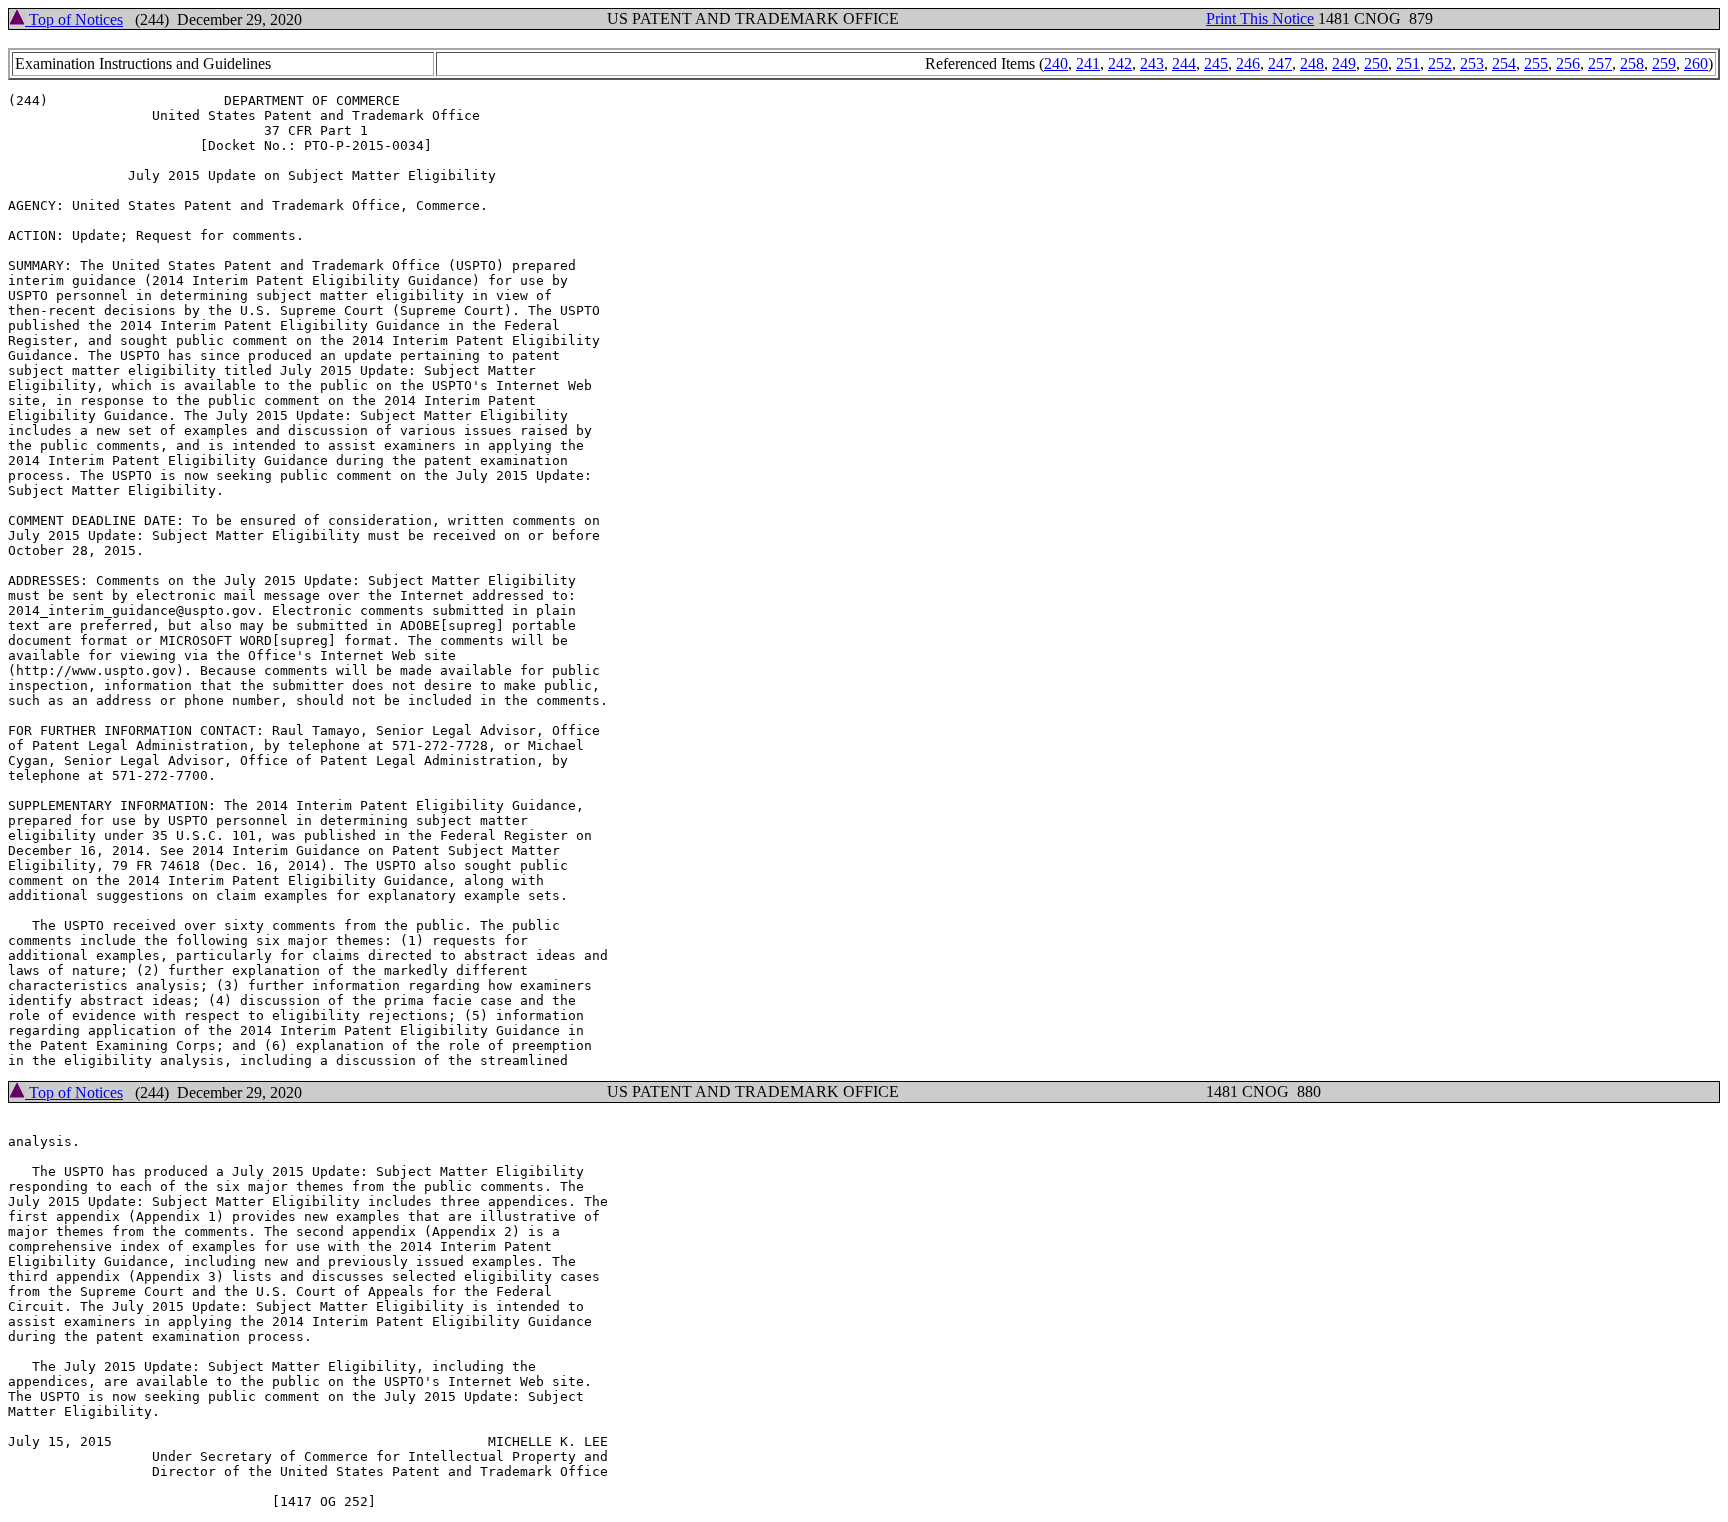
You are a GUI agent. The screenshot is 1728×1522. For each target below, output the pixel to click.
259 (1664, 63)
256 (1568, 63)
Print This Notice (1260, 18)
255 (1536, 63)
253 (1472, 63)
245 (1216, 63)
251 (1408, 63)
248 (1312, 63)
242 (1120, 63)
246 (1248, 63)
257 (1600, 63)
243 (1152, 63)
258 (1632, 63)
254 (1504, 63)
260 (1696, 63)
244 (1184, 63)
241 (1088, 63)
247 (1280, 63)
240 (1056, 63)
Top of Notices (74, 19)
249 (1344, 63)
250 (1376, 63)
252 (1440, 63)
